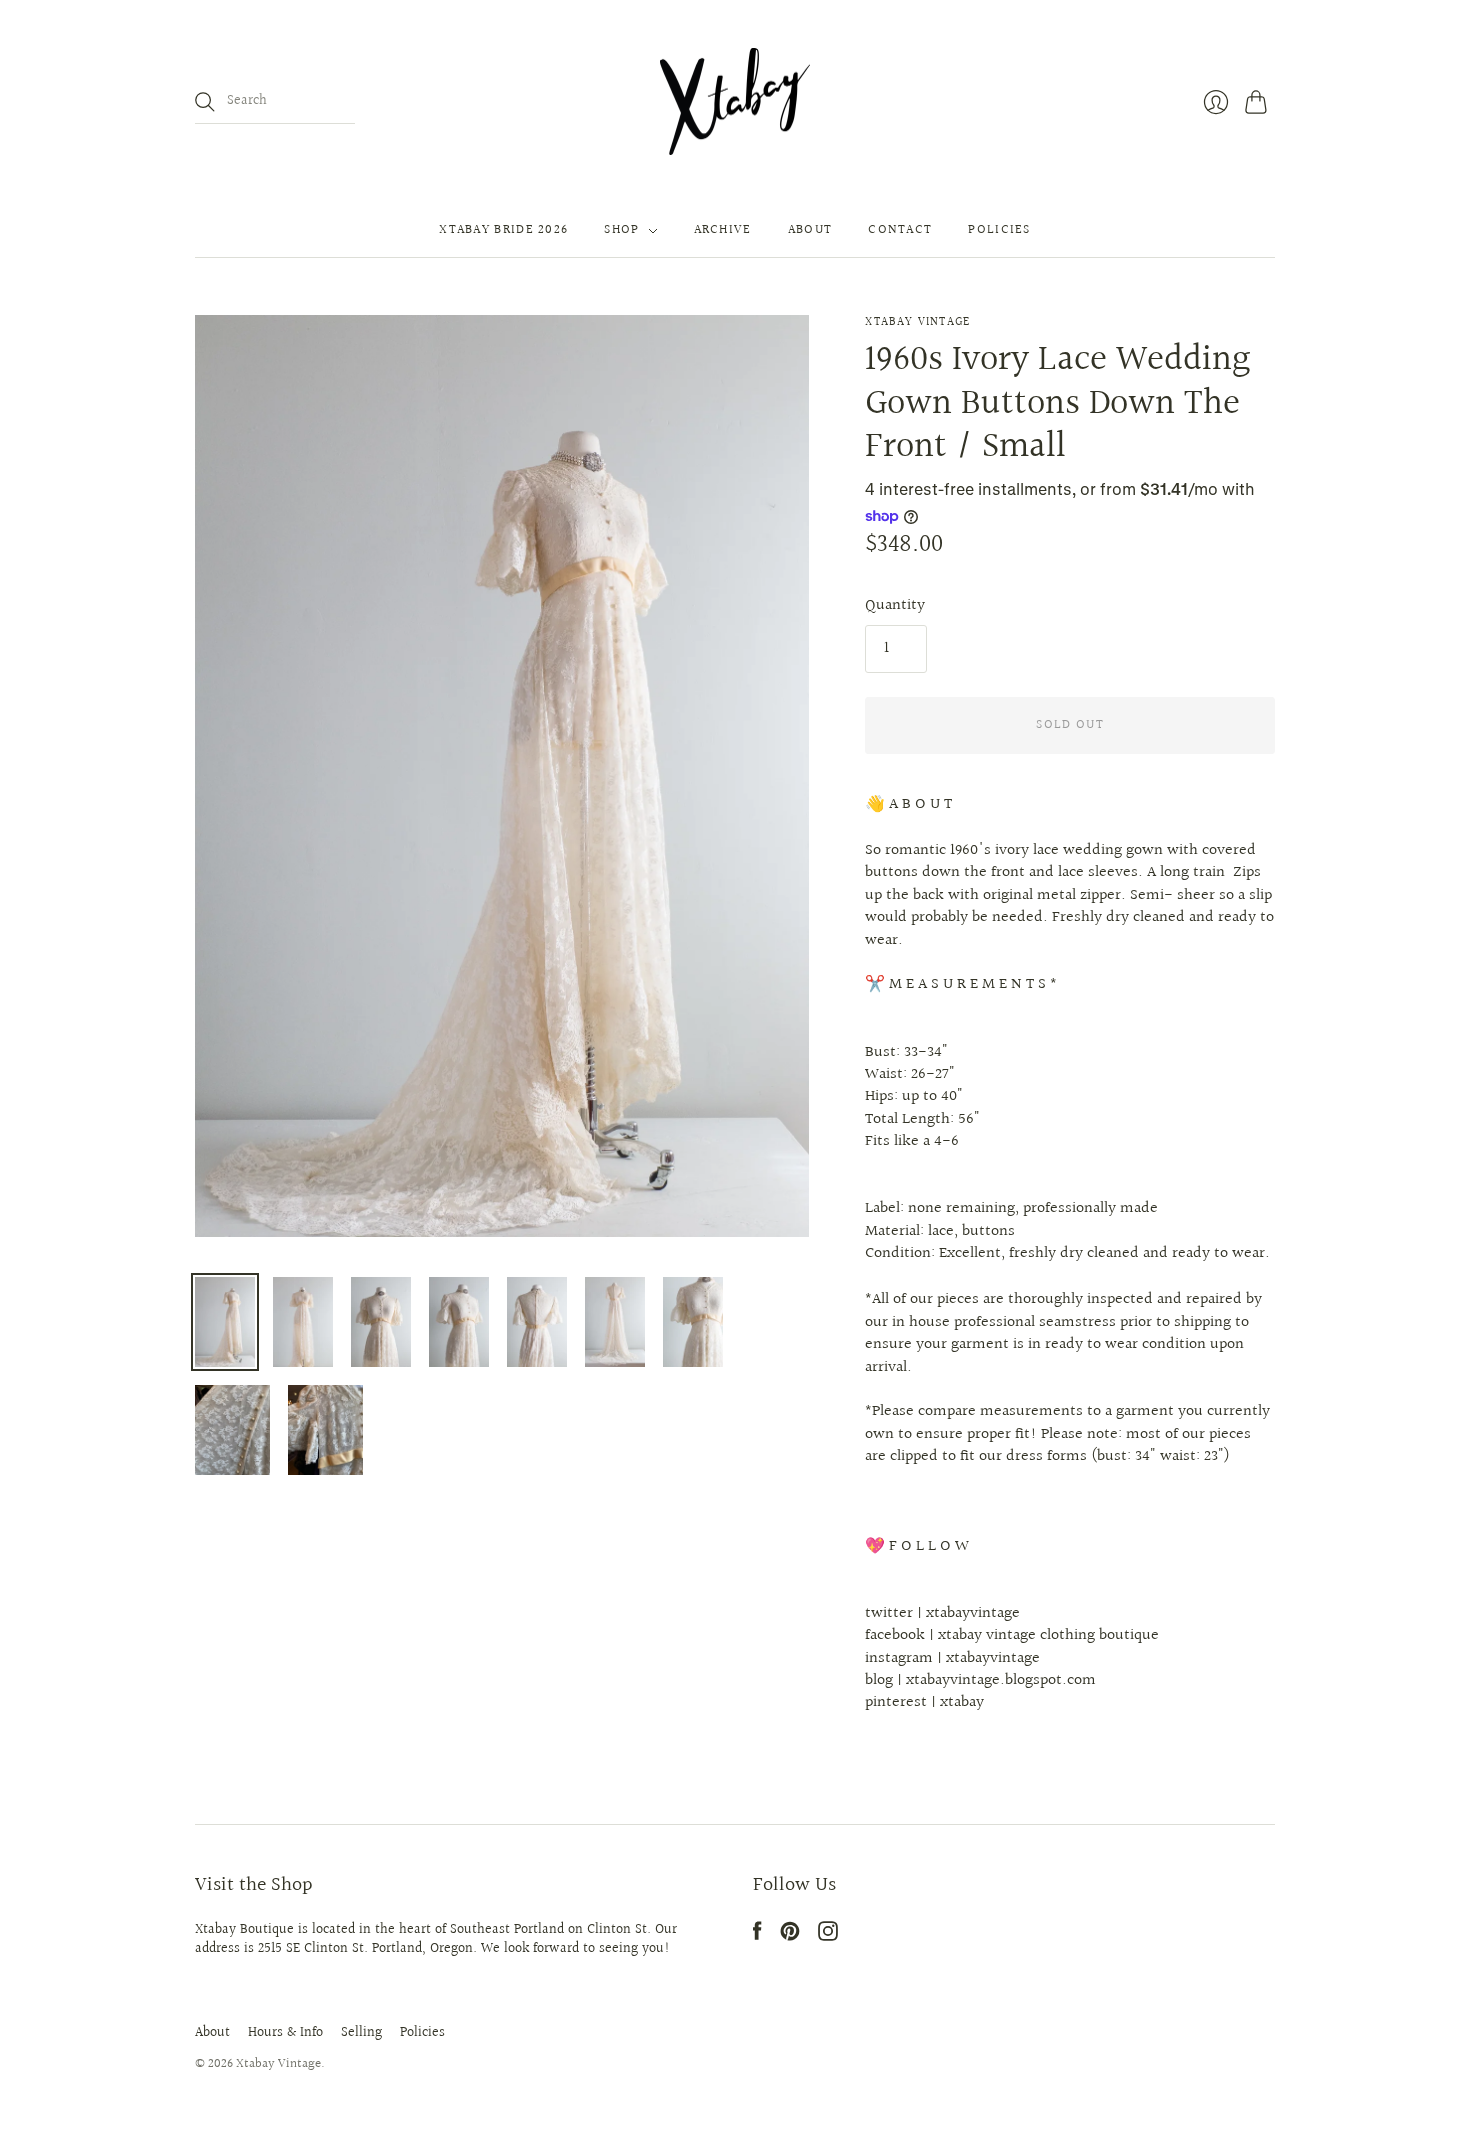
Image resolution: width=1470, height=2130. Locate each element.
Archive (723, 231)
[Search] (205, 102)
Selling (361, 2033)
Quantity (895, 606)
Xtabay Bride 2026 (503, 231)
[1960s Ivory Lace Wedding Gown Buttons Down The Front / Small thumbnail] (225, 1322)
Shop (621, 231)
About (810, 231)
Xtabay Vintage (917, 322)
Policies (999, 231)
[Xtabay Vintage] (735, 102)
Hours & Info (285, 2033)
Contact (900, 231)
